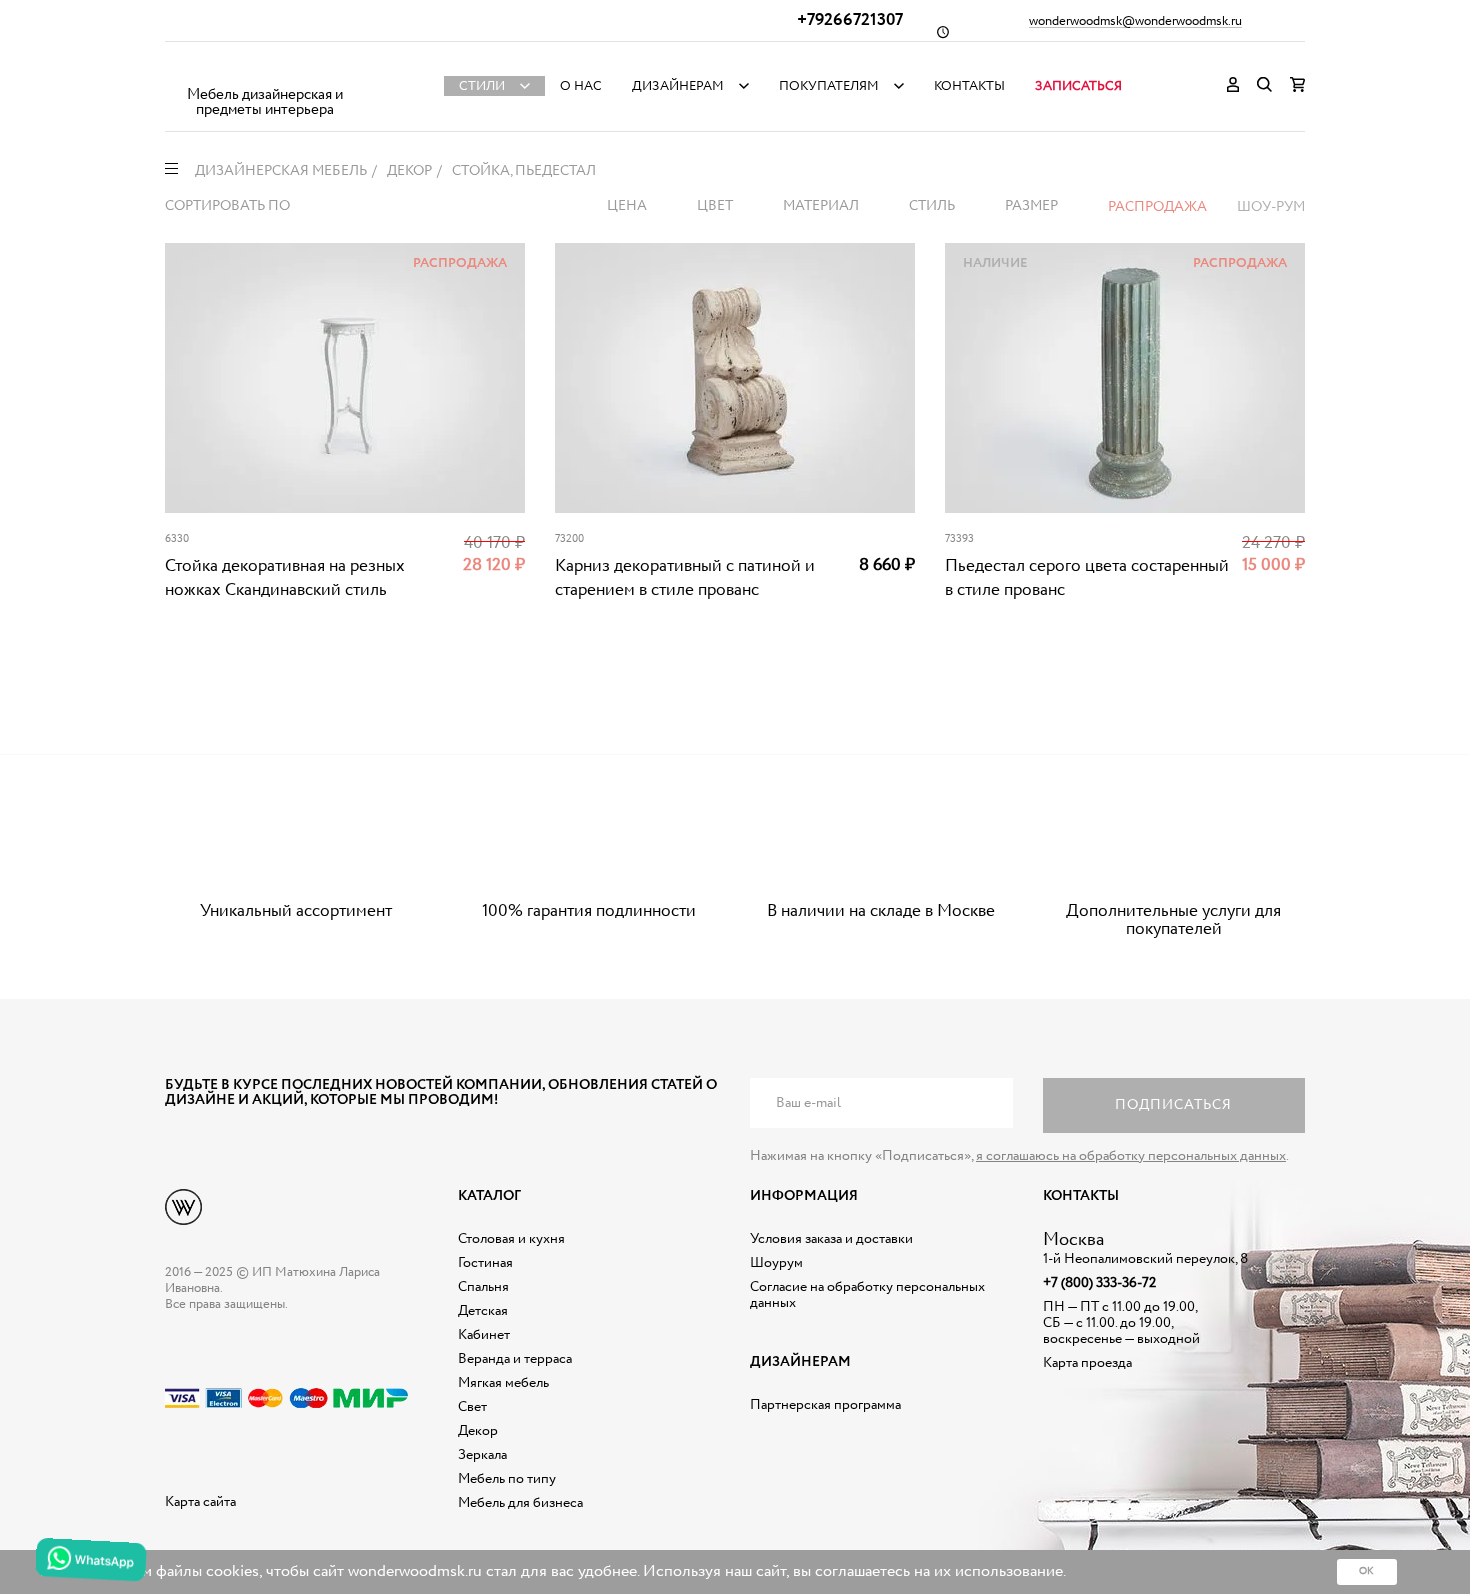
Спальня (483, 1287)
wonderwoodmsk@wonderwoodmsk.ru (1135, 22)
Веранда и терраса (515, 1359)
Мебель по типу (507, 1479)
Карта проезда (1087, 1363)
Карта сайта (200, 1502)
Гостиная (485, 1263)
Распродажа (1157, 207)
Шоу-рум (1271, 207)
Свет (472, 1407)
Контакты (969, 86)
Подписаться (1173, 1105)
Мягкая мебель (503, 1383)
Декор (478, 1431)
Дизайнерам (678, 86)
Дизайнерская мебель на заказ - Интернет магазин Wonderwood (265, 70)
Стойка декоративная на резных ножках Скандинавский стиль (285, 578)
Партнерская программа (825, 1405)
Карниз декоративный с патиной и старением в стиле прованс (685, 578)
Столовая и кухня (511, 1239)
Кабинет (484, 1335)
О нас (581, 86)
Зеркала (482, 1455)
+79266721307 (850, 20)
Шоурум (776, 1263)
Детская (483, 1311)
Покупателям (829, 86)
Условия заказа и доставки (831, 1239)
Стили (482, 86)
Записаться (1078, 86)
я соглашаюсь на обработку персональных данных (1131, 1156)
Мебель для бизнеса (520, 1503)
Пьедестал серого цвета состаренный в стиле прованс (1087, 578)
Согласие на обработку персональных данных (867, 1295)
